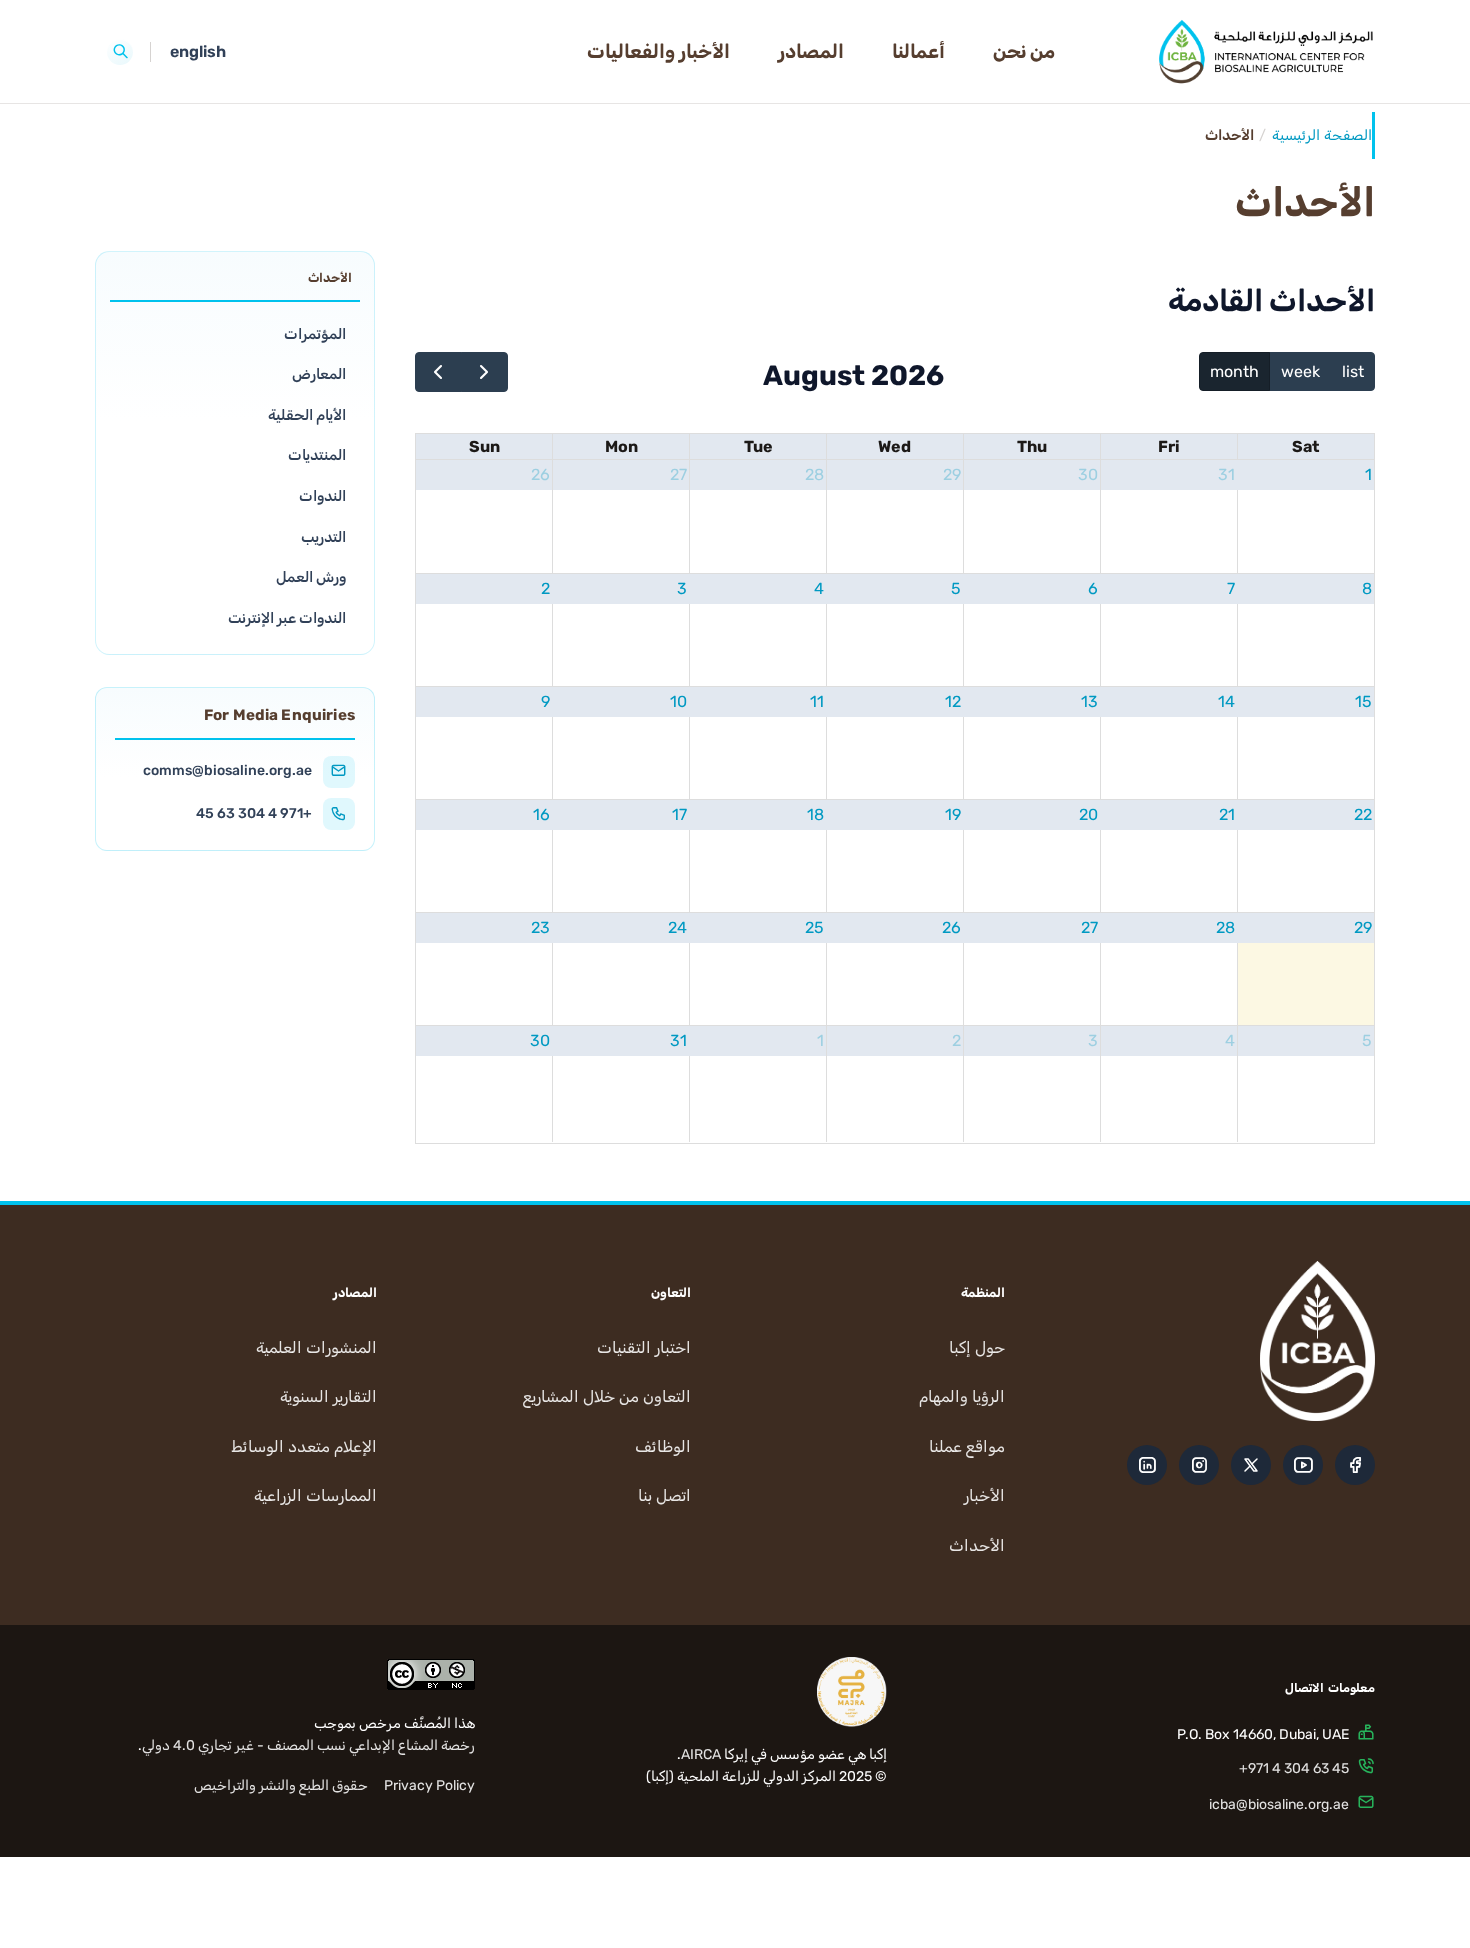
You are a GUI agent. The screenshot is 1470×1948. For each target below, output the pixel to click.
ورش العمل (311, 577)
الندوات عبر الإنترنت (287, 618)
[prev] (438, 372)
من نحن (1024, 51)
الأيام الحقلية (307, 415)
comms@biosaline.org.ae (227, 770)
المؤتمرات (315, 333)
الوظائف (663, 1446)
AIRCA (701, 1754)
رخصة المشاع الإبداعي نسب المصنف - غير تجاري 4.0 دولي (308, 1745)
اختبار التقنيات (644, 1347)
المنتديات (317, 455)
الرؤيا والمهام (962, 1396)
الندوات (322, 496)
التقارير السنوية (328, 1396)
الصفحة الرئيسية (1322, 135)
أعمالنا (918, 51)
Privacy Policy (429, 1785)
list (1353, 371)
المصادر (811, 51)
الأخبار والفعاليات (658, 51)
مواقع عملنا (967, 1446)
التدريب (323, 537)
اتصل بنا (664, 1495)
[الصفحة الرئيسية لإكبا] (1231, 52)
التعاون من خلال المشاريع (607, 1396)
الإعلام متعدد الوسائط (304, 1446)
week (1300, 371)
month (1234, 371)
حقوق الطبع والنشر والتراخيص (281, 1785)
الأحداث (977, 1545)
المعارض (319, 374)
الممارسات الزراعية (315, 1495)
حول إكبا (977, 1347)
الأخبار (984, 1495)
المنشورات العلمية (316, 1347)
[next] (484, 372)
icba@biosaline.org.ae (1279, 1804)
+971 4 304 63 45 (254, 813)
